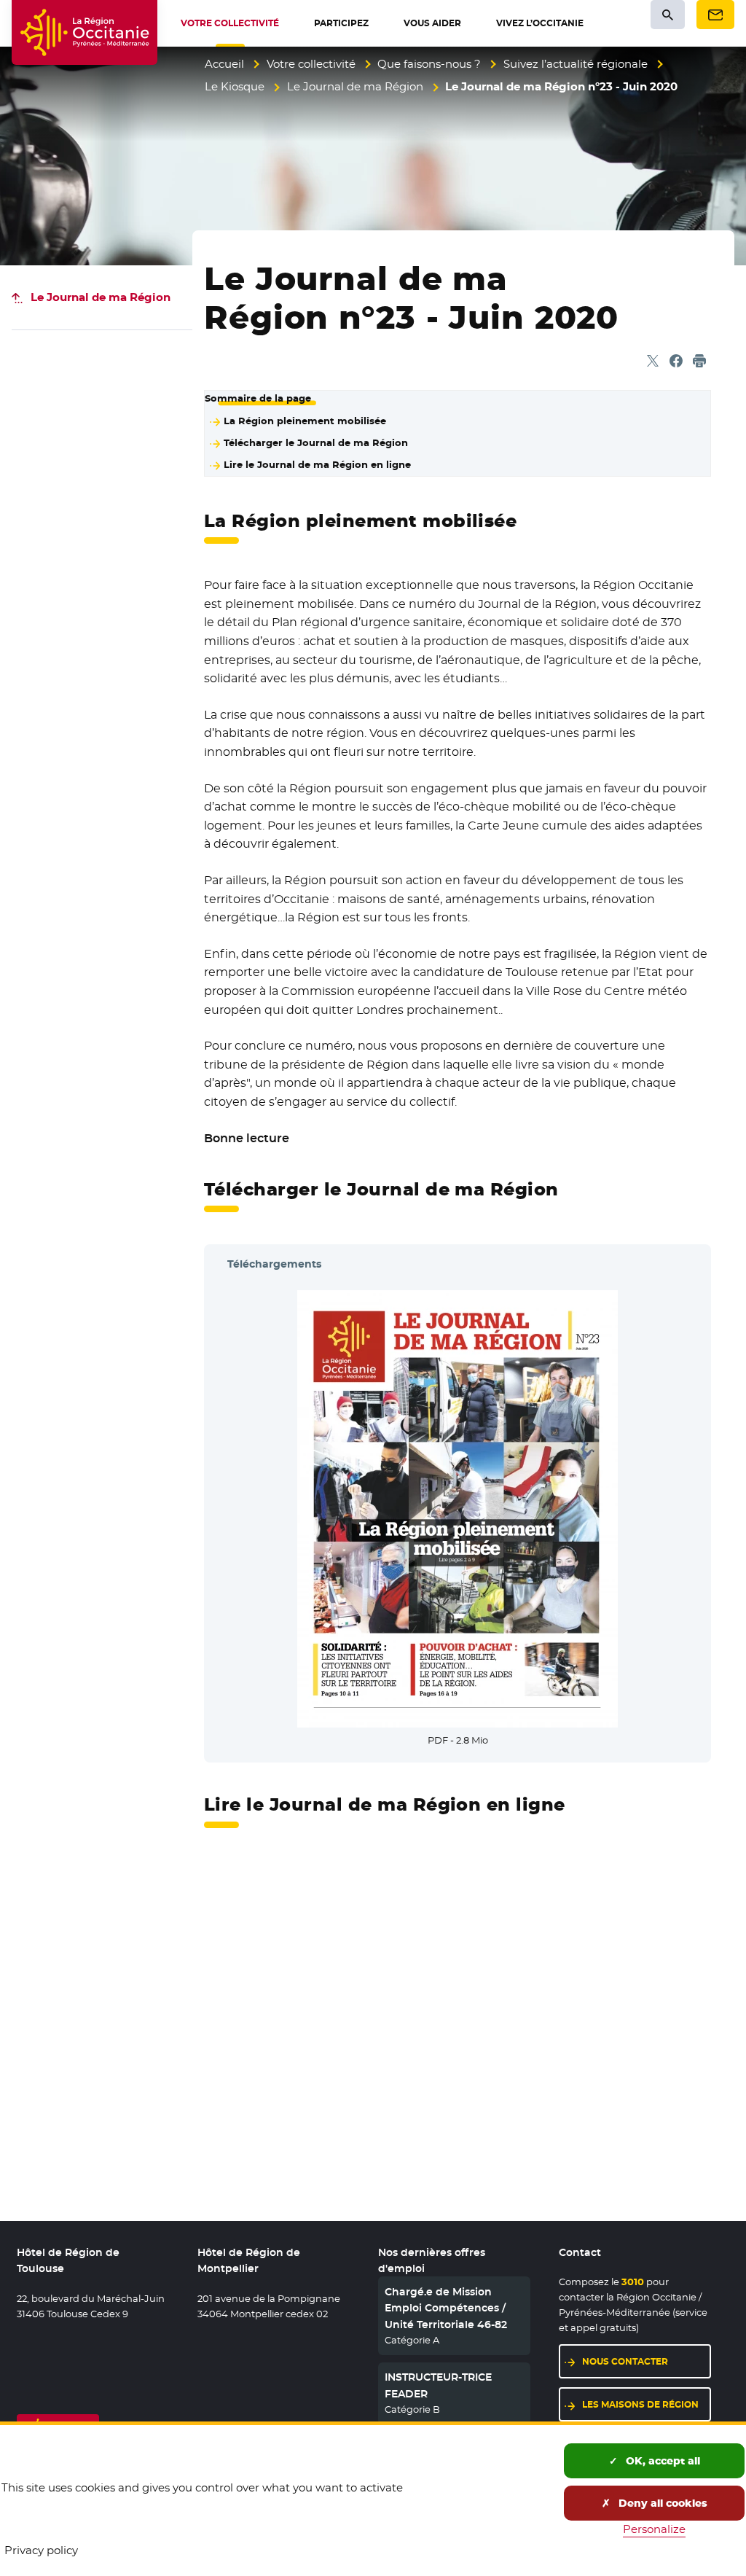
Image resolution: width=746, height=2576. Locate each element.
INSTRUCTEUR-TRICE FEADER (438, 2385)
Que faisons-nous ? (429, 64)
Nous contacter (625, 2361)
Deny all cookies (661, 2503)
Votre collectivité (311, 64)
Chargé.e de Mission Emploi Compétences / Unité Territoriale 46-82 (446, 2308)
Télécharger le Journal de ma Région (316, 442)
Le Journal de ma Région (355, 86)
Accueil (224, 64)
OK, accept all (661, 2461)
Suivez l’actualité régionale (576, 64)
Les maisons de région (640, 2404)
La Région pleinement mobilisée (305, 421)
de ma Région (101, 297)
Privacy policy (41, 2550)
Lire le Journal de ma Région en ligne (317, 464)
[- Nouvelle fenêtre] (458, 1506)
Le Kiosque (235, 86)
